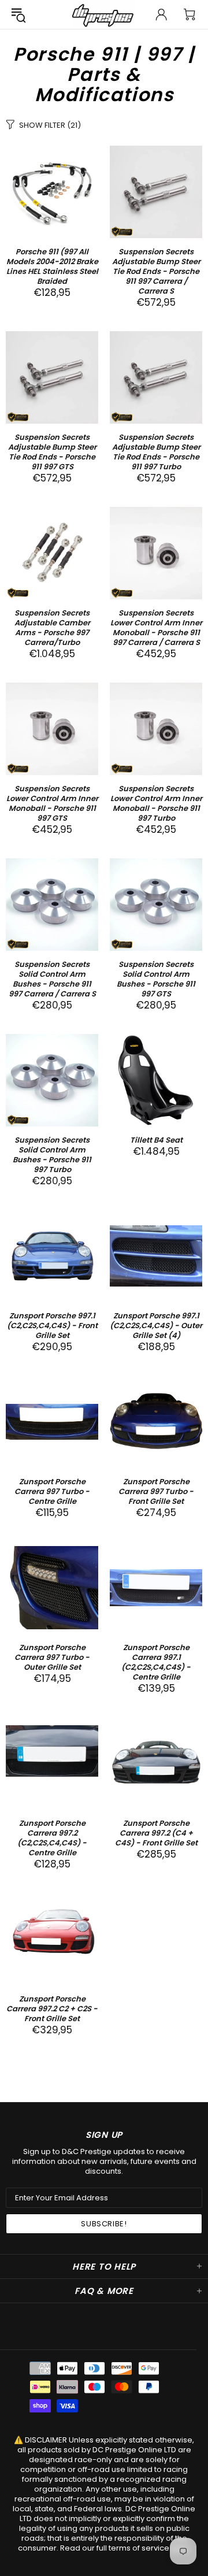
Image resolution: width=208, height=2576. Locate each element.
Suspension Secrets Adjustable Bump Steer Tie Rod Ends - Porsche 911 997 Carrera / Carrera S (156, 271)
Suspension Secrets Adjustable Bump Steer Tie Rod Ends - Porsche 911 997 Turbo (156, 452)
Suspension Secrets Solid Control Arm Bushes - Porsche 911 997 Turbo (52, 1155)
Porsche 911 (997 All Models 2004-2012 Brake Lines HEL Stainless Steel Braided (52, 266)
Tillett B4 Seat (156, 1140)
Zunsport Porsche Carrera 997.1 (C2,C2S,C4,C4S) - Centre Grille (156, 1662)
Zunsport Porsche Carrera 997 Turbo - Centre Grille (52, 1491)
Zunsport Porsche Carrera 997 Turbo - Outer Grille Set (52, 1657)
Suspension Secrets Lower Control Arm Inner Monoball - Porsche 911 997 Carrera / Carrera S (156, 628)
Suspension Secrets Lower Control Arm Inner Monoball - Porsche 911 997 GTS (52, 803)
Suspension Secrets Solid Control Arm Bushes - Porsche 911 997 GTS (156, 979)
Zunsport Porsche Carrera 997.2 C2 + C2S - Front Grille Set (52, 2009)
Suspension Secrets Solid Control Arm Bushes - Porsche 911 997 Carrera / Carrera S (52, 979)
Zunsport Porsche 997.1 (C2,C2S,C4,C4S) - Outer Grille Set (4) (156, 1326)
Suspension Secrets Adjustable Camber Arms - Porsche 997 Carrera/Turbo (52, 628)
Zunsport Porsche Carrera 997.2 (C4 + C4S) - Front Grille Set (156, 1833)
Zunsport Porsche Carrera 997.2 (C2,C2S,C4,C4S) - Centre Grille (52, 1838)
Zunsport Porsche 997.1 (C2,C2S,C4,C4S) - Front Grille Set (52, 1326)
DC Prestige (104, 14)
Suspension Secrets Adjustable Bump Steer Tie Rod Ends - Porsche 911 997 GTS (52, 452)
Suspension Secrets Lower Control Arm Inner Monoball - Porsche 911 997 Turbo (156, 803)
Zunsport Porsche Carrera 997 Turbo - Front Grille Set (156, 1491)
